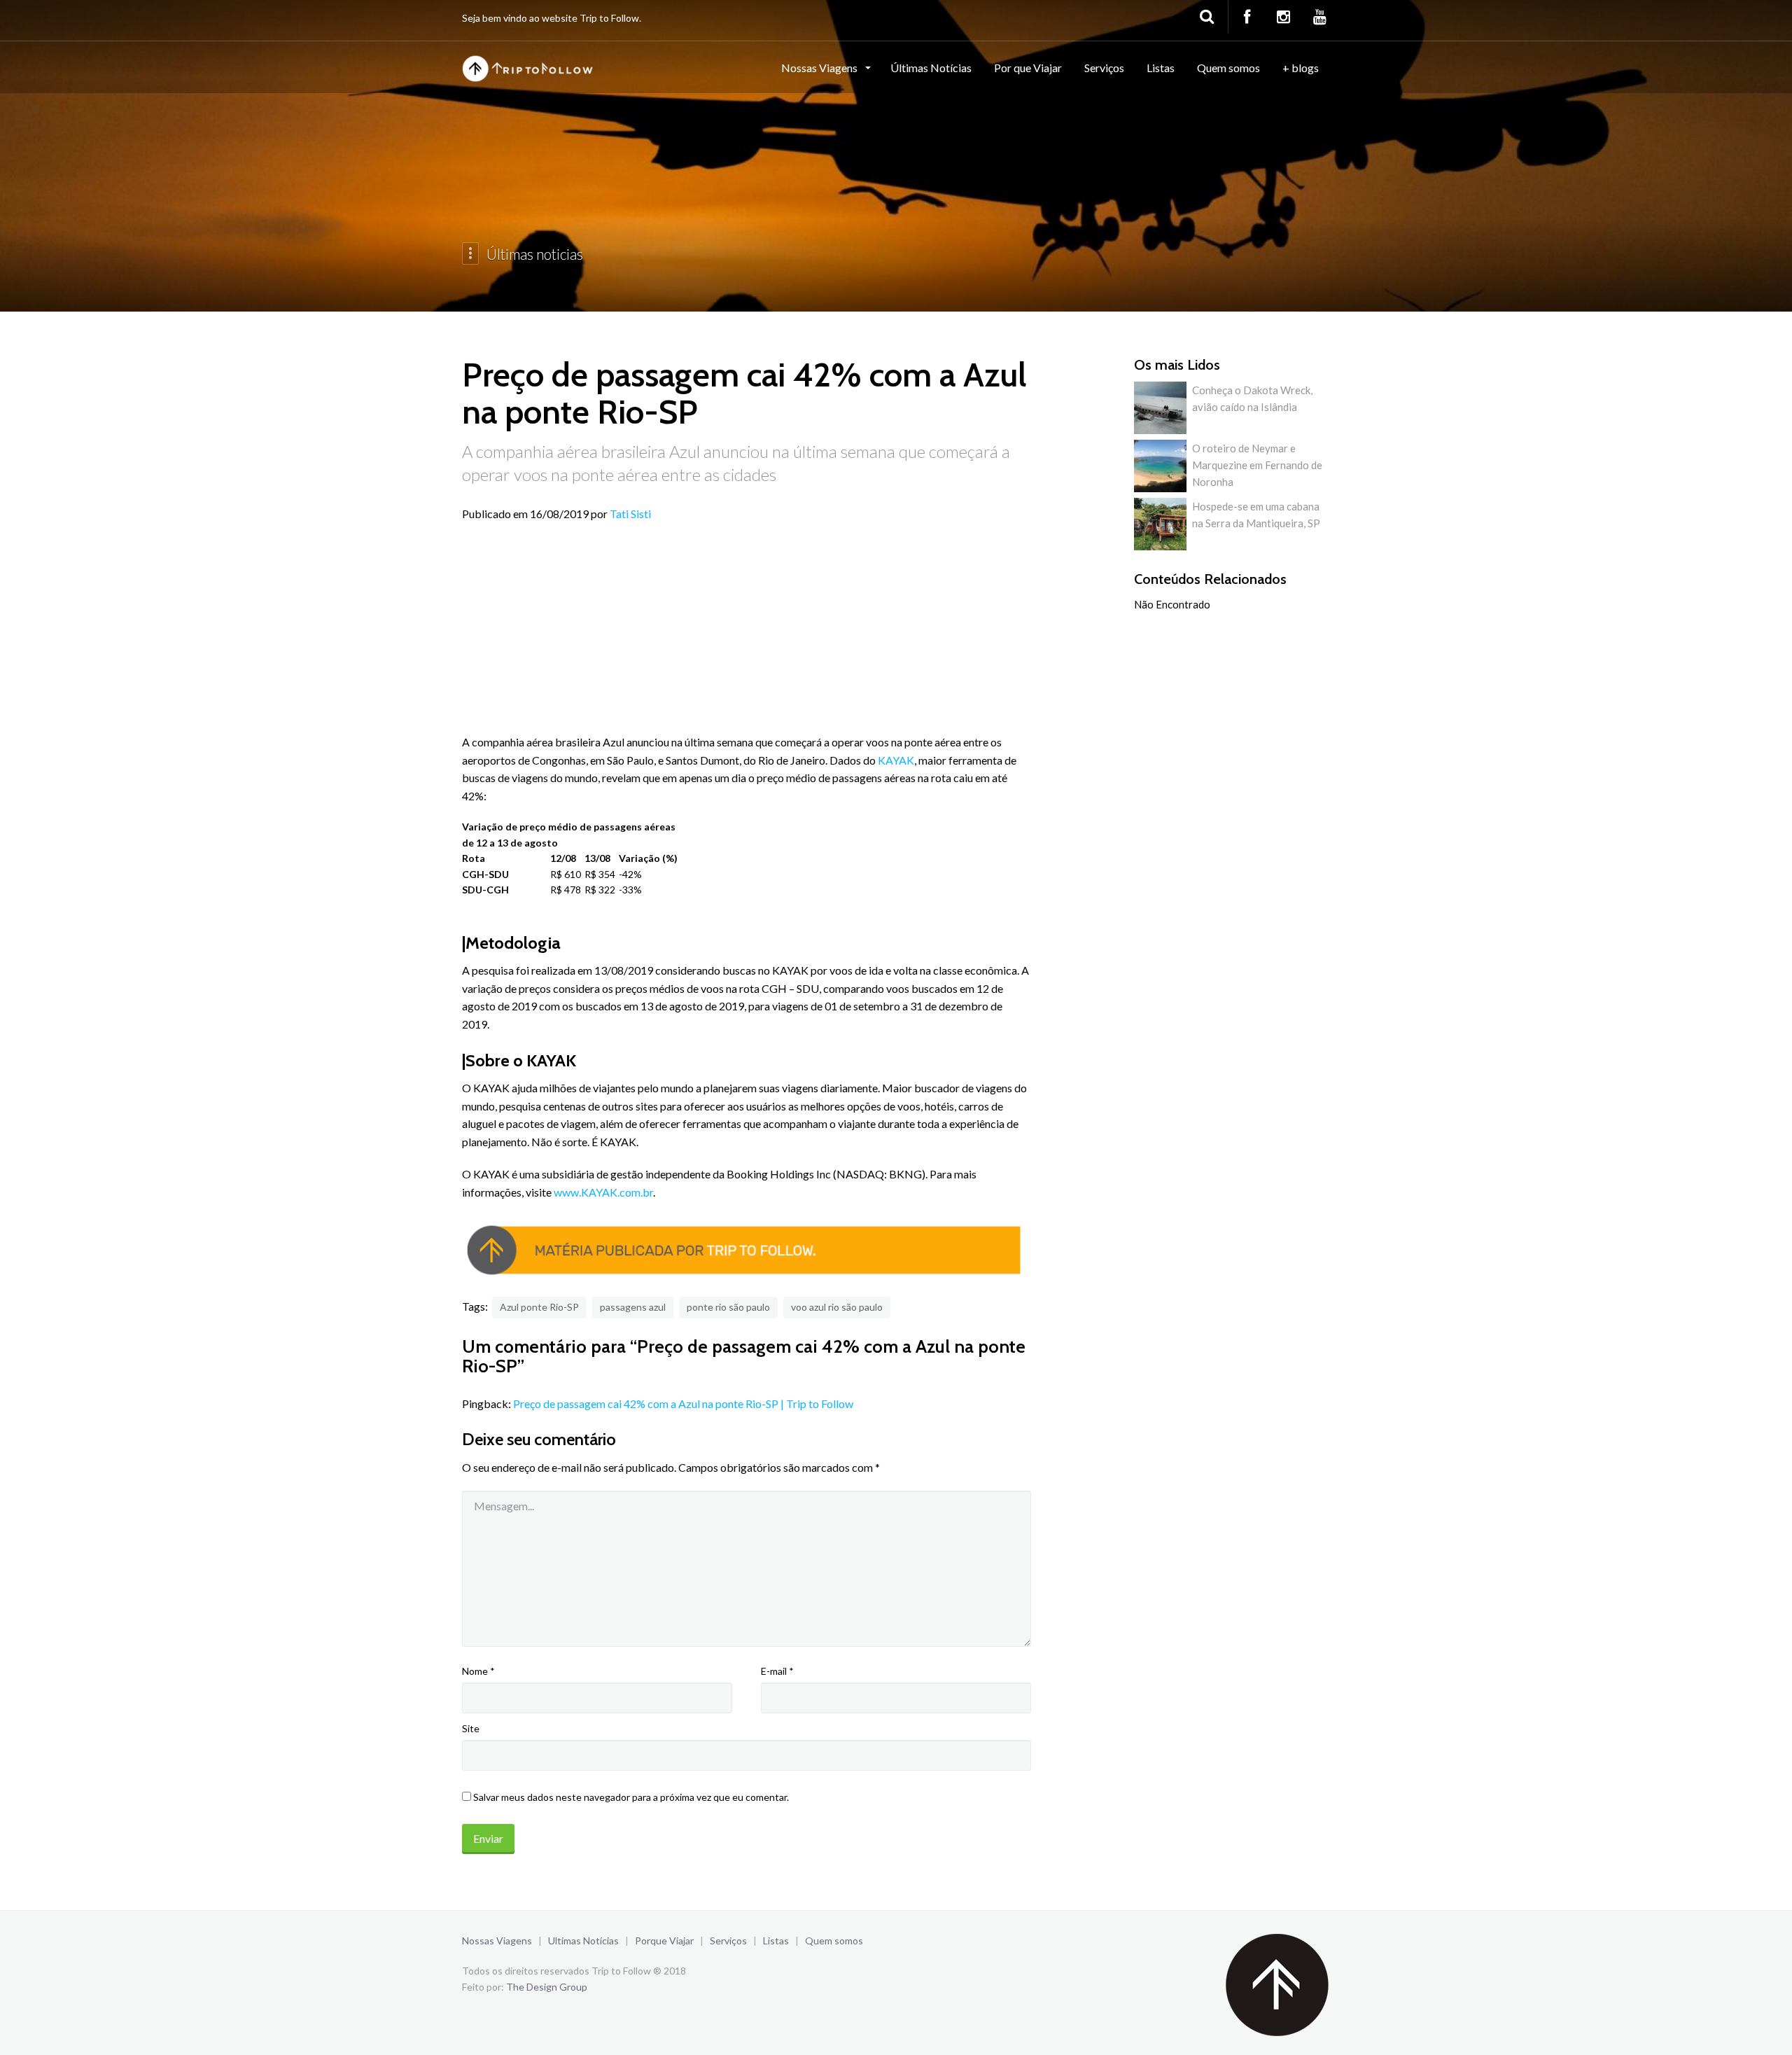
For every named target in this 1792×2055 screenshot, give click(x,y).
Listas (1161, 68)
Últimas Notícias (931, 68)
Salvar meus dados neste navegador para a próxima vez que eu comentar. (631, 1797)
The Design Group (547, 1987)
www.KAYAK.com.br (603, 1192)
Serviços (1104, 68)
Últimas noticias (535, 254)
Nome (478, 1671)
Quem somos (1228, 68)
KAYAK (896, 760)
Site (471, 1728)
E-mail (777, 1671)
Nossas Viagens (820, 68)
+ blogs (1301, 68)
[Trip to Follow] (529, 67)
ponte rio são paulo (728, 1307)
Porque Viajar (664, 1941)
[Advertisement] (747, 635)
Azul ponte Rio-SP (539, 1307)
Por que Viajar (1028, 68)
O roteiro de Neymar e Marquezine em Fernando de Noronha (1257, 465)
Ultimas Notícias (583, 1941)
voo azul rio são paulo (837, 1307)
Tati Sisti (630, 514)
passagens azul (633, 1307)
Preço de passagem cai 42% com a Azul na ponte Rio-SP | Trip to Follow (683, 1403)
